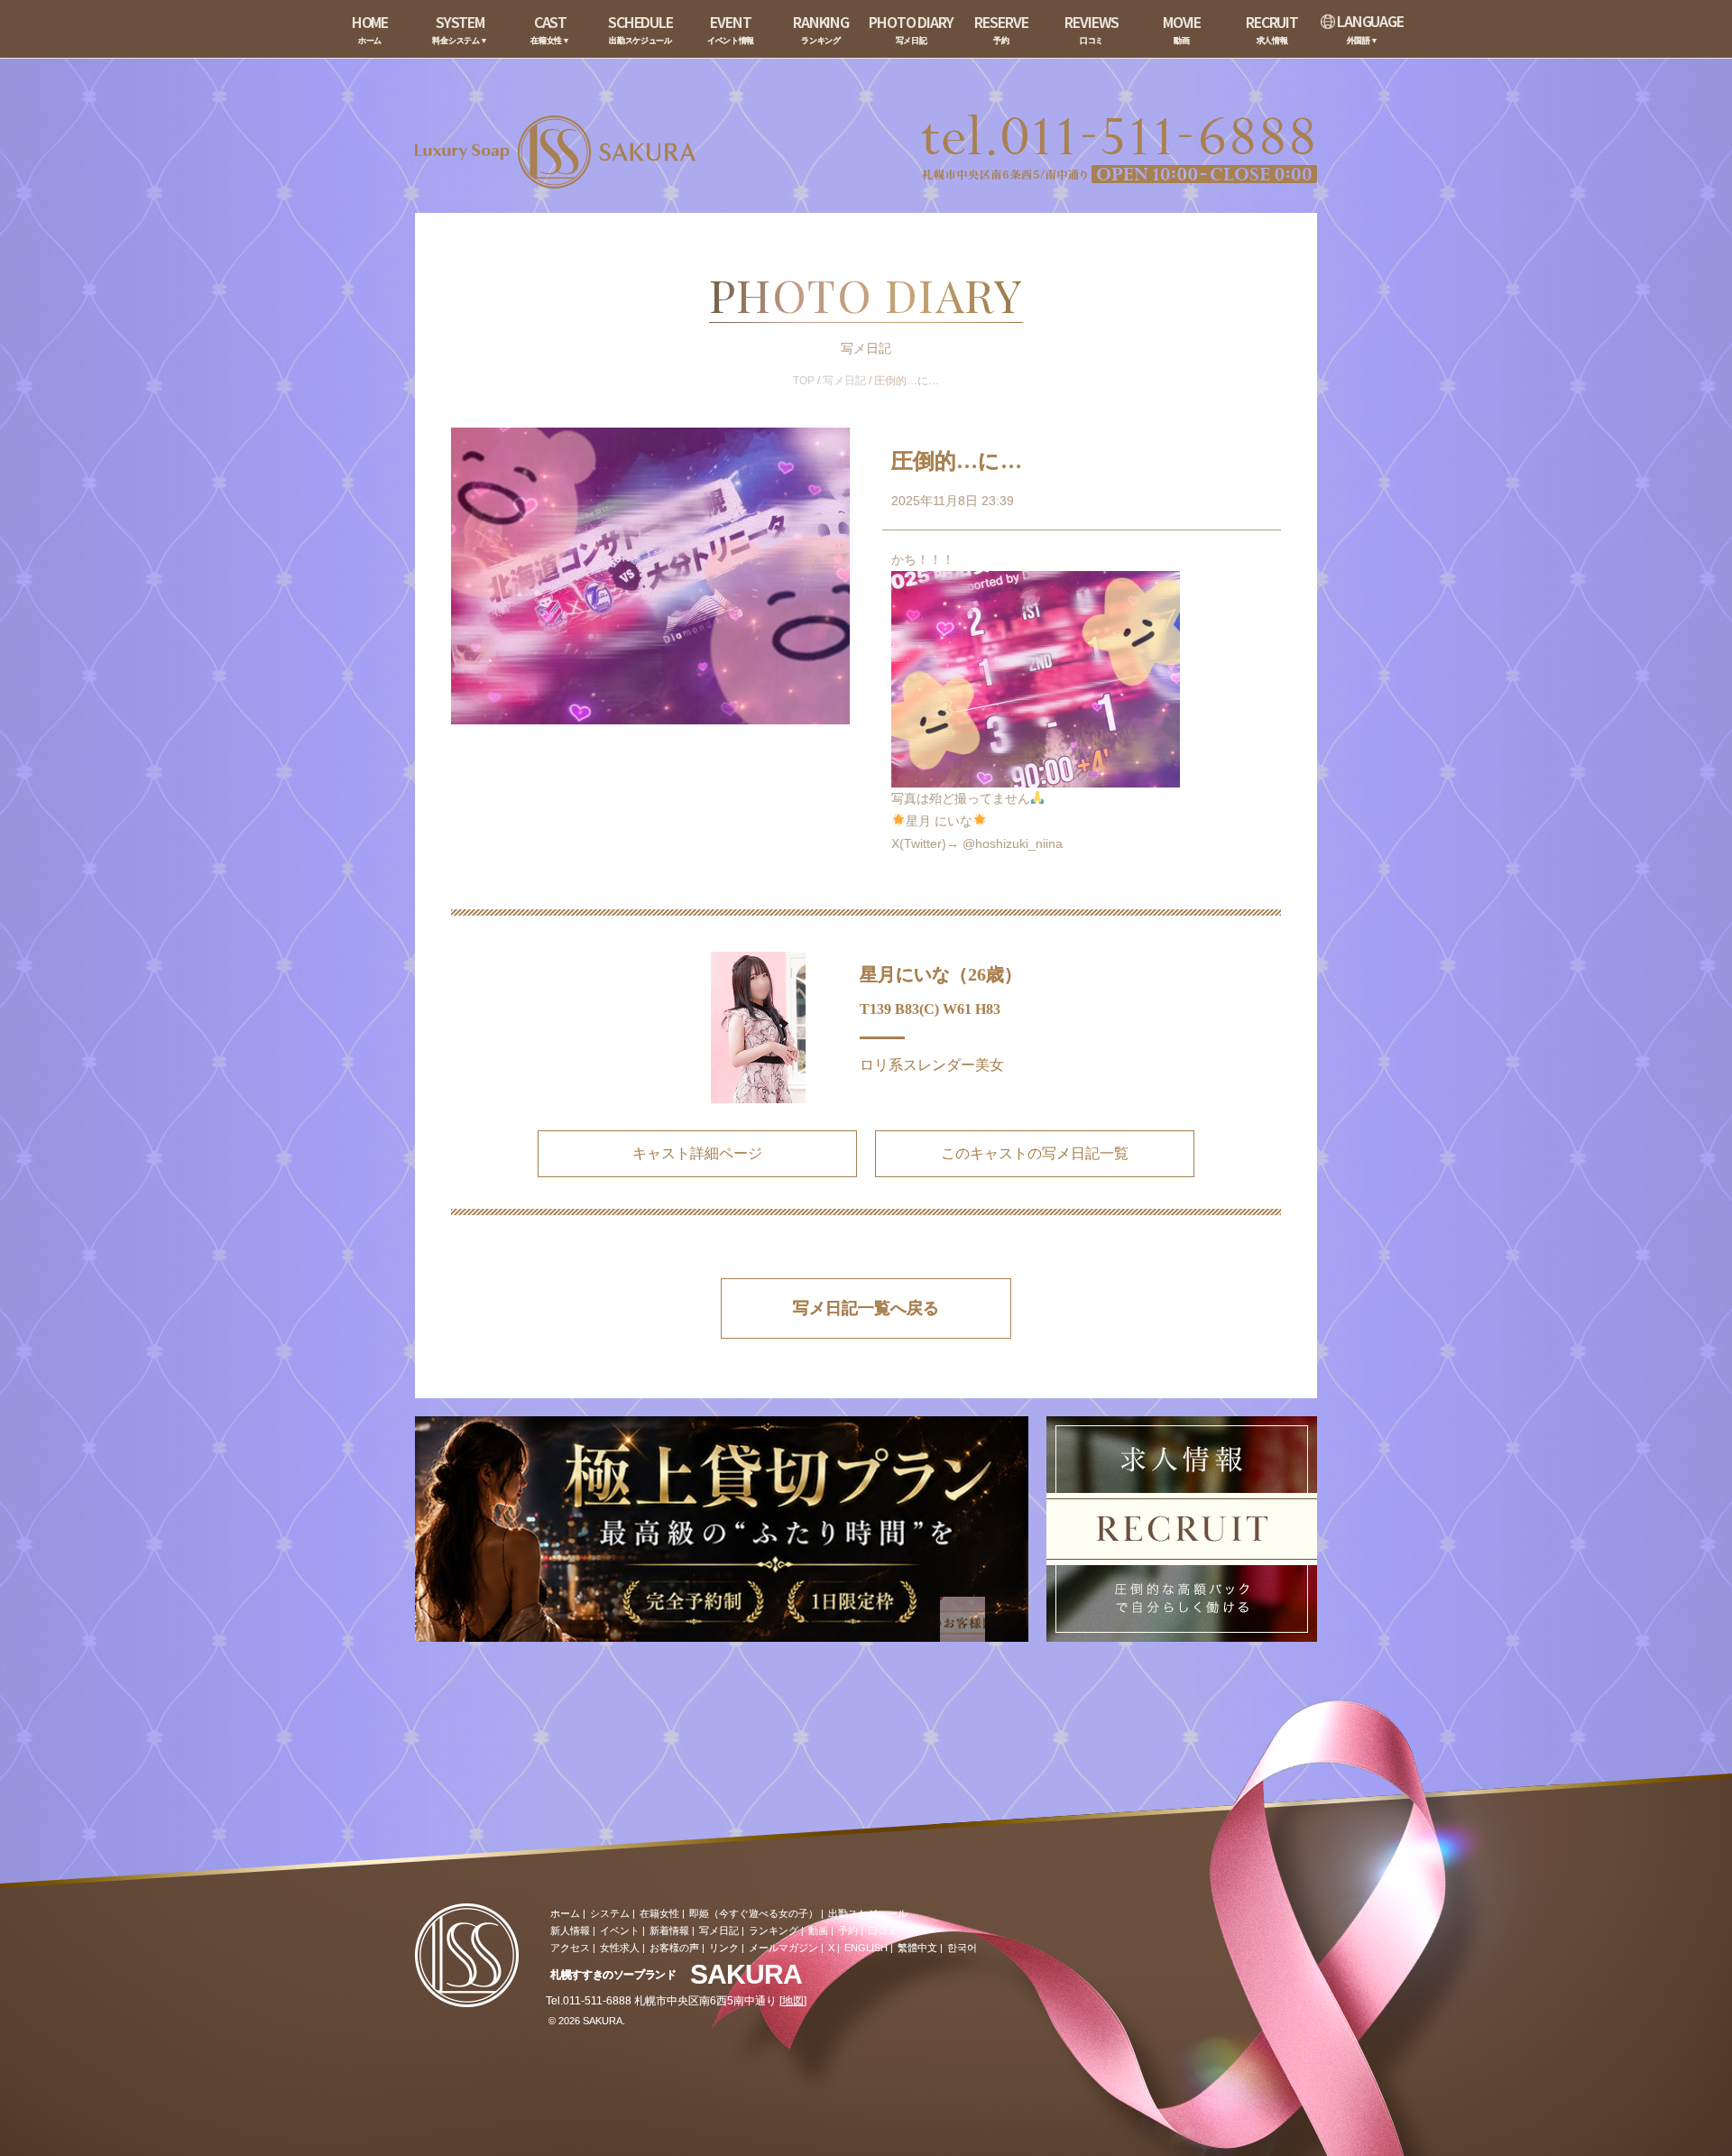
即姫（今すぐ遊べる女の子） (754, 1913)
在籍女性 (659, 1913)
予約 (848, 1930)
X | (834, 1948)
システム (610, 1913)
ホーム (565, 1913)
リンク (724, 1948)
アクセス (570, 1948)
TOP (804, 381)
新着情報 (669, 1930)
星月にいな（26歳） (941, 974)
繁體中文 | (920, 1948)
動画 (818, 1930)
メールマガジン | (786, 1948)
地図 (793, 2001)
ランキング (774, 1930)
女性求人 (620, 1948)
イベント (620, 1930)
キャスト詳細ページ (697, 1153)
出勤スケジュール (868, 1913)
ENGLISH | (869, 1948)
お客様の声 (674, 1948)
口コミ (883, 1930)
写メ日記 (844, 381)
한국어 (962, 1948)
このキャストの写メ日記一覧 (1035, 1153)
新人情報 (570, 1930)
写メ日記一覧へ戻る (866, 1308)
